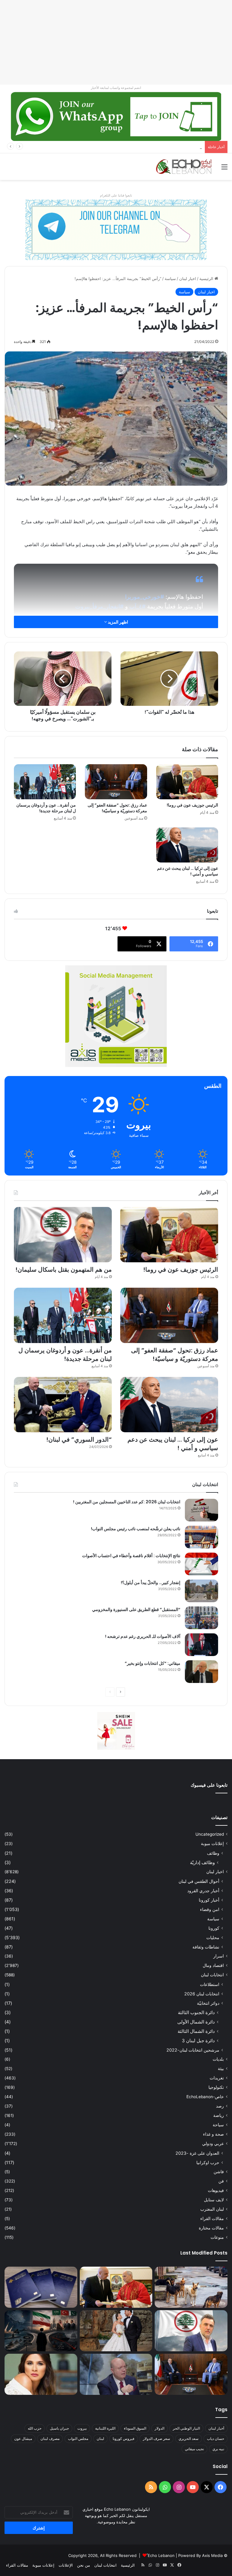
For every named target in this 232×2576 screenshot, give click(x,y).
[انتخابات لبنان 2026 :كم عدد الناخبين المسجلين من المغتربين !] (201, 1510)
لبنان (100, 2439)
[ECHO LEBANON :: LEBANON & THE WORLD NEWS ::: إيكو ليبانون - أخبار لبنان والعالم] (184, 167)
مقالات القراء (212, 2219)
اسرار (219, 1956)
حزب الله (35, 2428)
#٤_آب (137, 607)
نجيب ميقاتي (194, 2449)
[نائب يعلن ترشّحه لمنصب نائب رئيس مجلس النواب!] (201, 1537)
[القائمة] (224, 169)
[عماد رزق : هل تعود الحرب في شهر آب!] (116, 2374)
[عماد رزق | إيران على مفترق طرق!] (41, 2331)
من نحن (84, 2565)
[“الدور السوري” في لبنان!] (63, 1405)
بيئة (221, 2069)
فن (221, 2181)
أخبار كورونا (209, 1900)
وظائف (213, 1853)
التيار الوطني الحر (186, 2428)
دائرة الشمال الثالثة (196, 2031)
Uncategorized (210, 1834)
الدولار (159, 2428)
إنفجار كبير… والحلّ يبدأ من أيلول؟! (151, 1583)
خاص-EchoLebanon (205, 2097)
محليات (213, 1937)
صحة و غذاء (213, 2134)
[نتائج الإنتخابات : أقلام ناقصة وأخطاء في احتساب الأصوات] (201, 1564)
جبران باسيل (59, 2428)
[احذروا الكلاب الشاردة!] (191, 2287)
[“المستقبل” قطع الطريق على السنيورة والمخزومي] (201, 1618)
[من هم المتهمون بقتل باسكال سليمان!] (63, 1235)
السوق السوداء (135, 2428)
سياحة (218, 2125)
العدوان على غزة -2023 (197, 2153)
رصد (220, 2106)
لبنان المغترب (212, 2209)
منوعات (217, 2237)
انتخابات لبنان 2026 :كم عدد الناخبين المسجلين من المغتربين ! (127, 1502)
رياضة (219, 2115)
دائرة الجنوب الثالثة (196, 2012)
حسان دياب (216, 2439)
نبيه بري (218, 2449)
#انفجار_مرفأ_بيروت (99, 607)
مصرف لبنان (50, 2439)
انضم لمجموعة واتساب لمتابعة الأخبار (116, 88)
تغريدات (217, 2078)
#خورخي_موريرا (145, 597)
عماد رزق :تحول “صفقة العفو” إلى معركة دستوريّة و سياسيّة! (117, 808)
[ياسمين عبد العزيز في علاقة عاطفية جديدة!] (41, 2374)
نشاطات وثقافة (206, 1947)
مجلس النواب (78, 2439)
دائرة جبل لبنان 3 (198, 2041)
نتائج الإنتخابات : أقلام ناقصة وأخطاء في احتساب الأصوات (131, 1556)
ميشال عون (23, 2439)
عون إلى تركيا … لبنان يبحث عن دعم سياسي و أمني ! (188, 871)
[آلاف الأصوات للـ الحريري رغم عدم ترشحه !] (201, 1645)
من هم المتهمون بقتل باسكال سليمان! (170, 147)
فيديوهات (216, 2190)
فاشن (219, 2172)
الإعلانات (66, 2565)
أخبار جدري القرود (203, 1891)
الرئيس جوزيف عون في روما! (192, 805)
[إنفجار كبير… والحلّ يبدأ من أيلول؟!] (201, 1591)
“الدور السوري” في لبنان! (79, 1440)
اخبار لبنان (188, 279)
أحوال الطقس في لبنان (199, 1881)
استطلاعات (210, 1984)
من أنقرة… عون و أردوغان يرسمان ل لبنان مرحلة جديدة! (46, 808)
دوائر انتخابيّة (208, 2003)
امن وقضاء (210, 1909)
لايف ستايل (214, 2200)
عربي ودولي (213, 2144)
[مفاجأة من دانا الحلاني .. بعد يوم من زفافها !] (116, 2331)
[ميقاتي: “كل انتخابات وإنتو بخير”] (201, 1672)
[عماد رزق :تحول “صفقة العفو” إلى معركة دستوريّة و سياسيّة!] (116, 782)
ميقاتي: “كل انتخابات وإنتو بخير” (153, 1663)
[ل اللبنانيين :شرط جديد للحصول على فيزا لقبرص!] (41, 2287)
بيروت (82, 2428)
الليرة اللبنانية (105, 2428)
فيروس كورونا (124, 2439)
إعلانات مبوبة (212, 1844)
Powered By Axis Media (200, 2555)
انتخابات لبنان (212, 1975)
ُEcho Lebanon (161, 2555)
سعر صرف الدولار (156, 2439)
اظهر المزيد (118, 622)
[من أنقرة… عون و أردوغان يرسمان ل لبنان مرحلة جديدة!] (45, 782)
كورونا (214, 1928)
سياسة (170, 279)
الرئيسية (207, 279)
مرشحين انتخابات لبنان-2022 (193, 2050)
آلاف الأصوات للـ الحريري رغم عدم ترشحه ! (143, 1636)
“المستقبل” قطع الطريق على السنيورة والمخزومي (136, 1609)
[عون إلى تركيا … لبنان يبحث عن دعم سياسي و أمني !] (187, 845)
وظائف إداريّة (202, 1862)
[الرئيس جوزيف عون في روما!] (187, 782)
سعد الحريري (188, 2439)
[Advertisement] (116, 42)
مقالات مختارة (211, 2228)
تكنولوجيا (216, 2087)
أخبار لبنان (216, 2428)
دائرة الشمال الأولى (196, 2022)
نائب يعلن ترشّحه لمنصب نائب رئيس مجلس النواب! (136, 1529)
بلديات (218, 2059)
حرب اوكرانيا (208, 2162)
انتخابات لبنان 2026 (202, 1994)
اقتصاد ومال (213, 1965)
